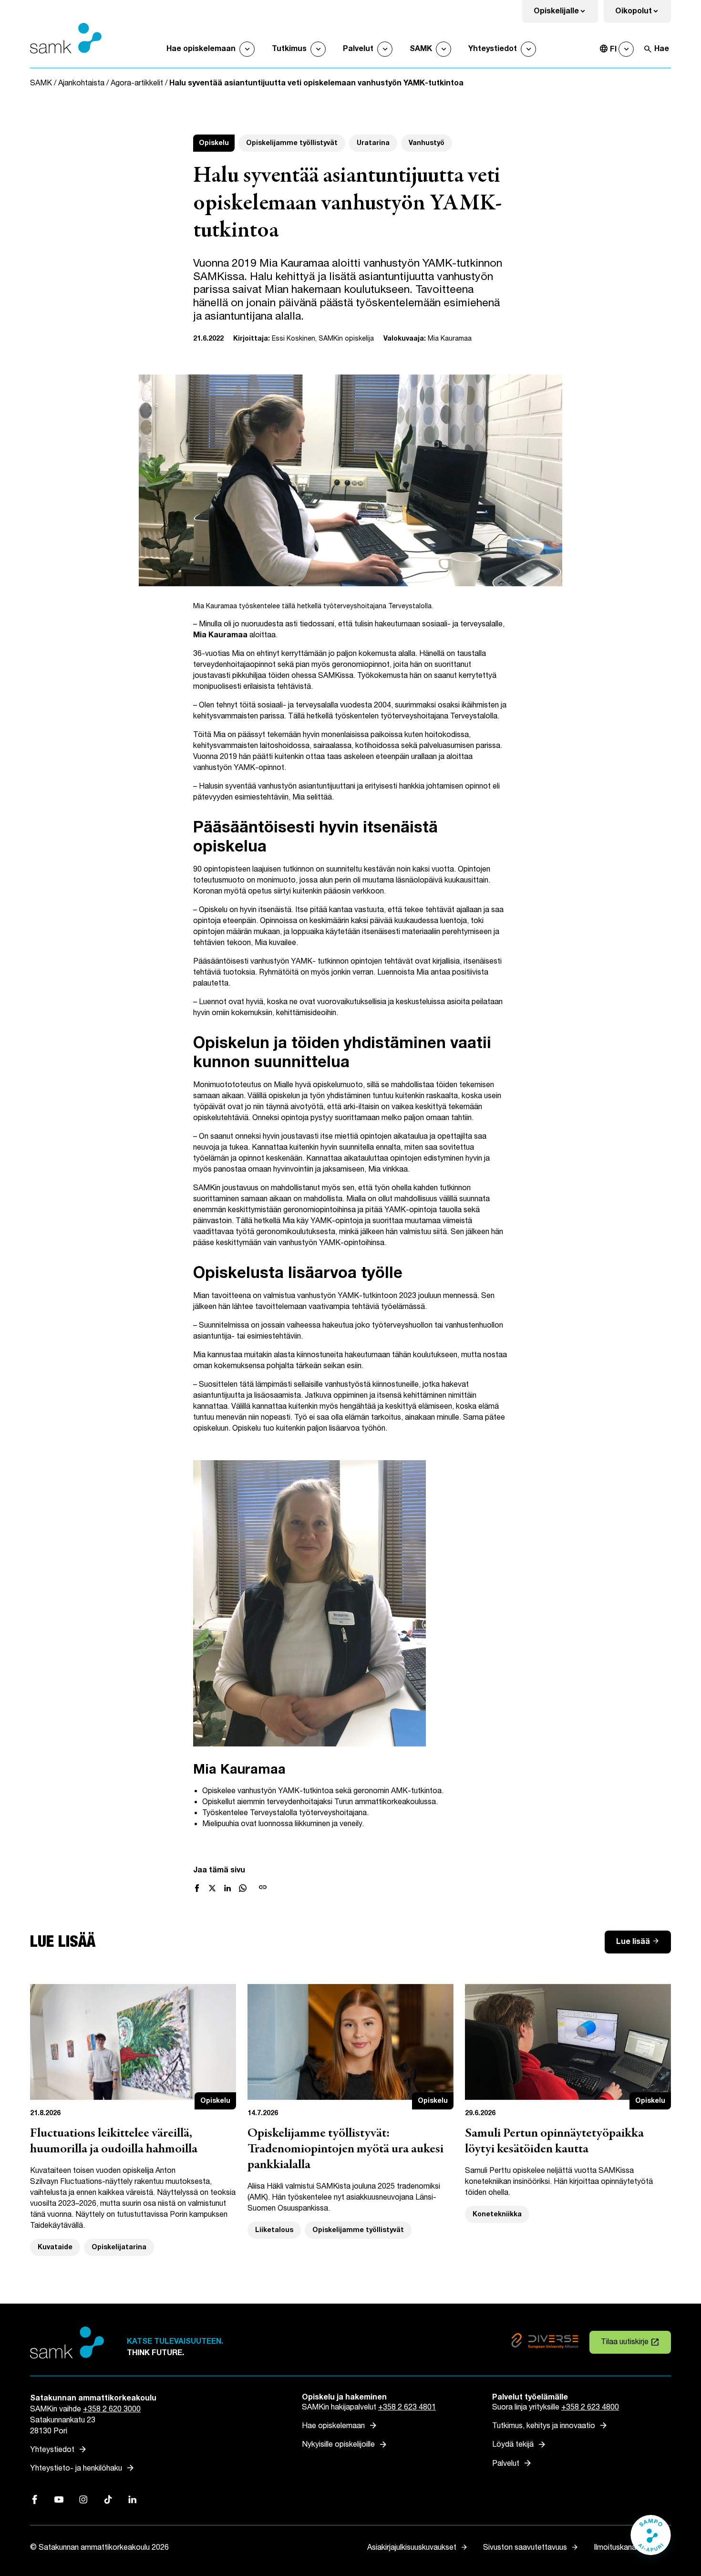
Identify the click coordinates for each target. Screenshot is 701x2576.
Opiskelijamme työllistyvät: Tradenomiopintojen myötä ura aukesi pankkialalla (345, 2150)
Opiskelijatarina (119, 2247)
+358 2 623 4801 (407, 2407)
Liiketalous (274, 2230)
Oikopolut (643, 14)
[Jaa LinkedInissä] (227, 1888)
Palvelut (358, 49)
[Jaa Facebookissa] (197, 1888)
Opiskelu (214, 143)
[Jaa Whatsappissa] (243, 1888)
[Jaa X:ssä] (212, 1888)
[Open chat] (651, 2540)
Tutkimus (289, 49)
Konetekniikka (497, 2214)
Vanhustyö (427, 143)
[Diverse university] (545, 2342)
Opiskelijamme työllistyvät (292, 143)
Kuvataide (55, 2247)
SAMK (421, 49)
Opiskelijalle (566, 14)
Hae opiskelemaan (201, 49)
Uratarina (373, 143)
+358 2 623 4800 (590, 2407)
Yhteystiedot (493, 49)
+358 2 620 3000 (112, 2409)
